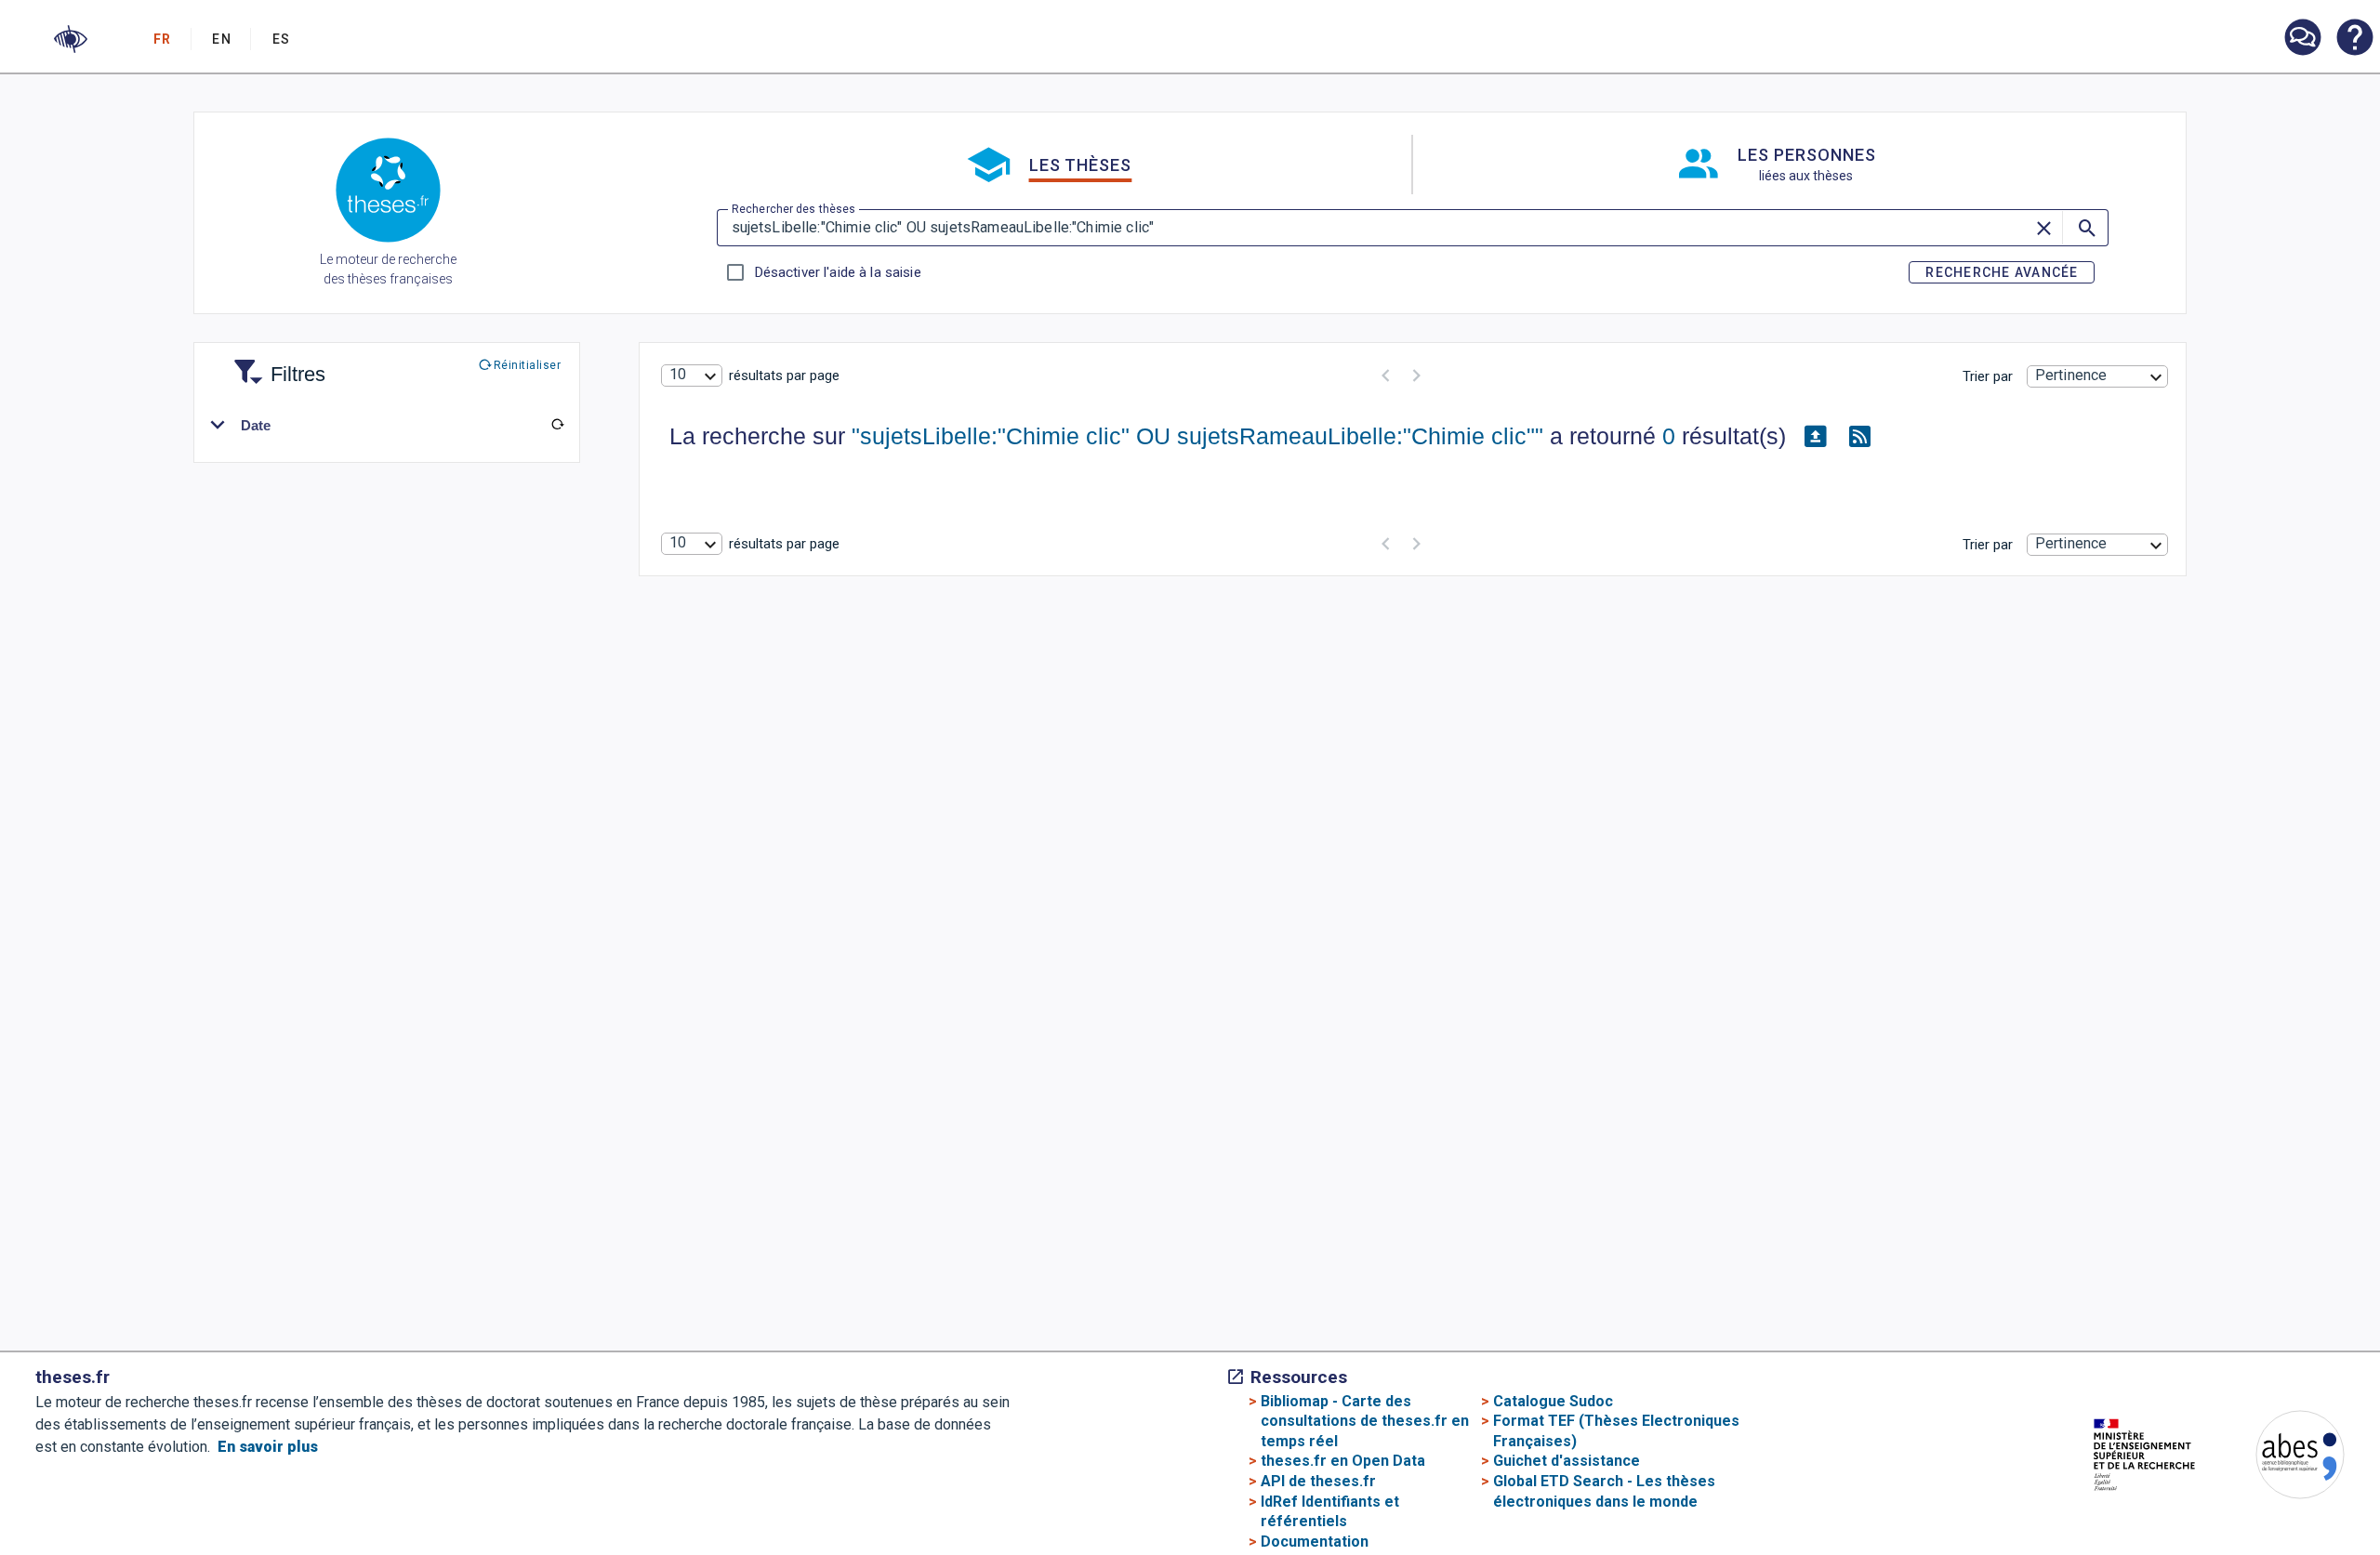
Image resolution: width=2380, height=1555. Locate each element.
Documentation (1315, 1542)
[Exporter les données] (1816, 437)
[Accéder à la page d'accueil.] (388, 193)
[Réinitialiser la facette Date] (557, 425)
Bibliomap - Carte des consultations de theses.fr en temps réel (1365, 1421)
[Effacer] (2045, 228)
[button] (71, 39)
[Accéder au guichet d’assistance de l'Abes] (2302, 39)
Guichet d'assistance (1567, 1461)
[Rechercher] (2085, 228)
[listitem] (2302, 38)
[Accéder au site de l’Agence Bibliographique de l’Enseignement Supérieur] (2281, 1458)
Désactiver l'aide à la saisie (838, 272)
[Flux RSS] (1860, 437)
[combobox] (692, 376)
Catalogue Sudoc (1553, 1401)
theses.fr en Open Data (1343, 1461)
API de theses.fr (1318, 1481)
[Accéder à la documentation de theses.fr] (2354, 39)
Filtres (275, 363)
